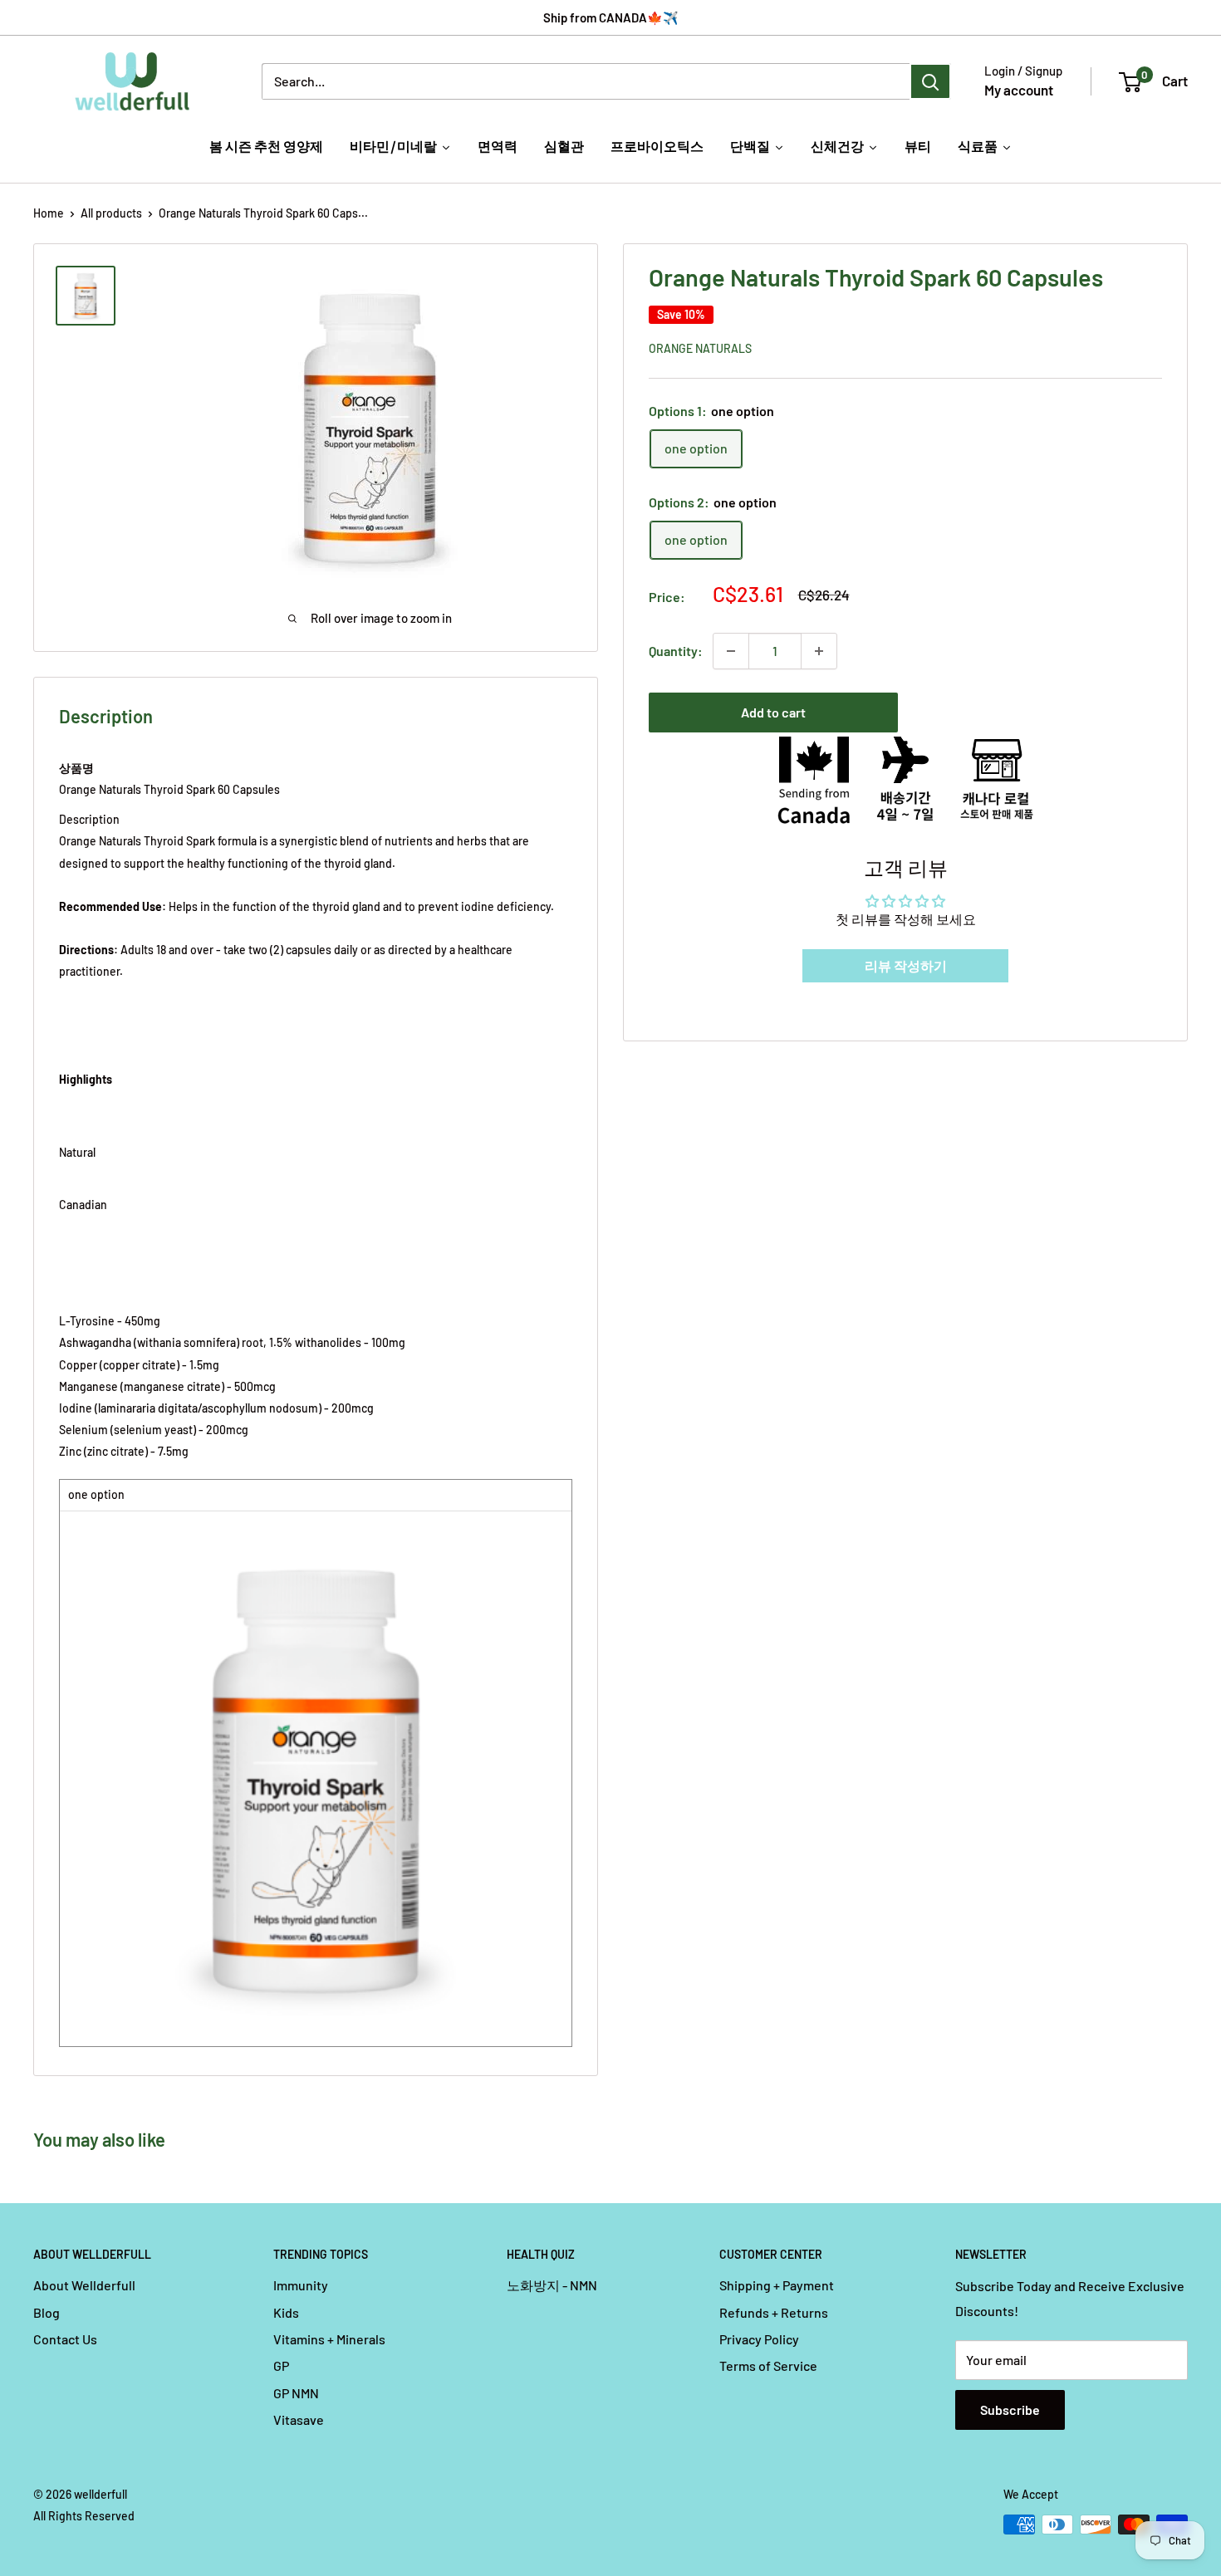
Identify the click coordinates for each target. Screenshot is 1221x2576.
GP (281, 2365)
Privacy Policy (759, 2339)
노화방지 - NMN (552, 2285)
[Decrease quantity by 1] (731, 651)
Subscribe (1010, 2409)
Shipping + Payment (777, 2285)
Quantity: (676, 651)
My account (1019, 90)
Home (49, 213)
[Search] (930, 81)
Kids (286, 2312)
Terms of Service (768, 2365)
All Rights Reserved (84, 2516)
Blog (47, 2312)
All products (111, 213)
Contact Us (65, 2339)
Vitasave (299, 2419)
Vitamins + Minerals (329, 2339)
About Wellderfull (84, 2285)
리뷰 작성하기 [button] (906, 965)
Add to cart (773, 712)
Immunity (301, 2285)
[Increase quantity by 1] (819, 651)
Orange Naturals (700, 348)
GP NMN (296, 2393)
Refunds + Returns (774, 2312)
